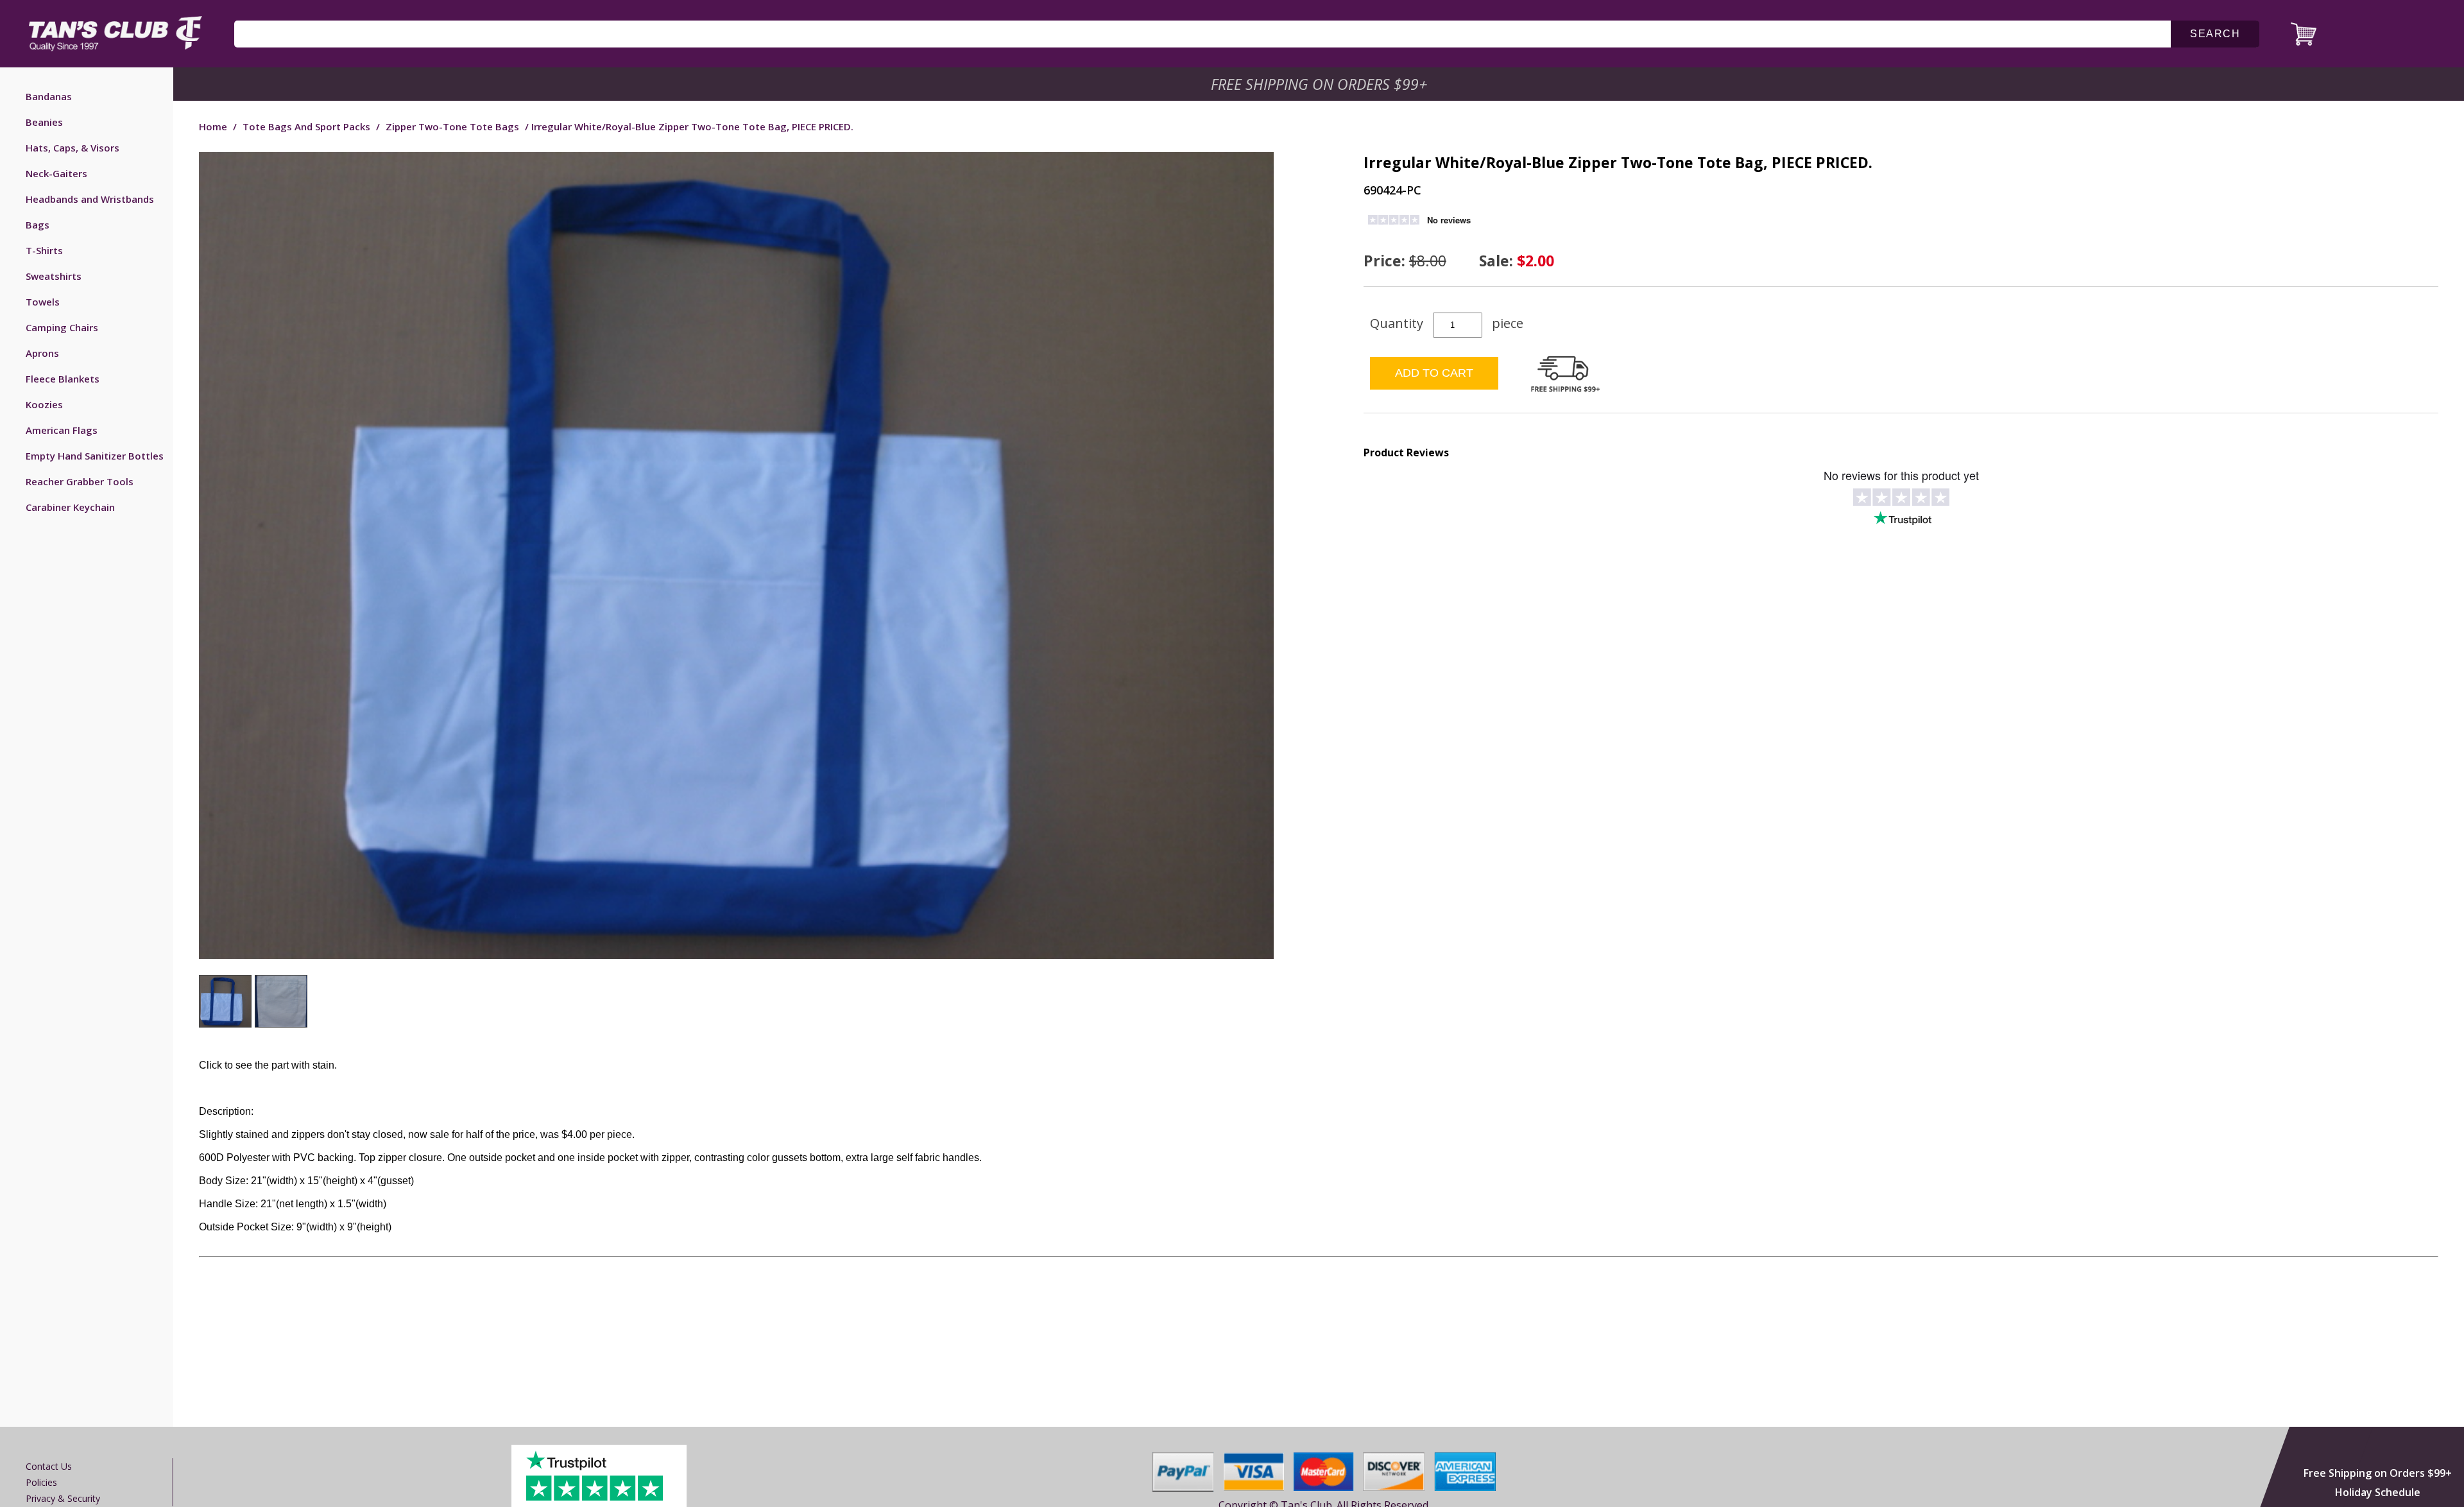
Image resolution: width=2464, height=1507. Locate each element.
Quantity (1397, 323)
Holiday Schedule (2378, 1492)
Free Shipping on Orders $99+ (2378, 1473)
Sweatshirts (54, 276)
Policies (41, 1482)
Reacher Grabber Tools (80, 481)
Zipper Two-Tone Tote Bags (452, 126)
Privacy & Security (63, 1498)
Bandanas (49, 96)
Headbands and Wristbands (90, 199)
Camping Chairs (62, 327)
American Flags (62, 430)
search (2215, 34)
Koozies (44, 404)
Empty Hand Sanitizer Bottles (95, 456)
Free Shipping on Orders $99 (1320, 84)
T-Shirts (44, 250)
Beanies (44, 122)
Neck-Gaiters (56, 173)
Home (213, 126)
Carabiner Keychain (70, 507)
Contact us (49, 1466)
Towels (43, 302)
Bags (38, 225)
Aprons (42, 353)
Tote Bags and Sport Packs (306, 126)
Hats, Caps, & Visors (73, 148)
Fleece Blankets (63, 379)
